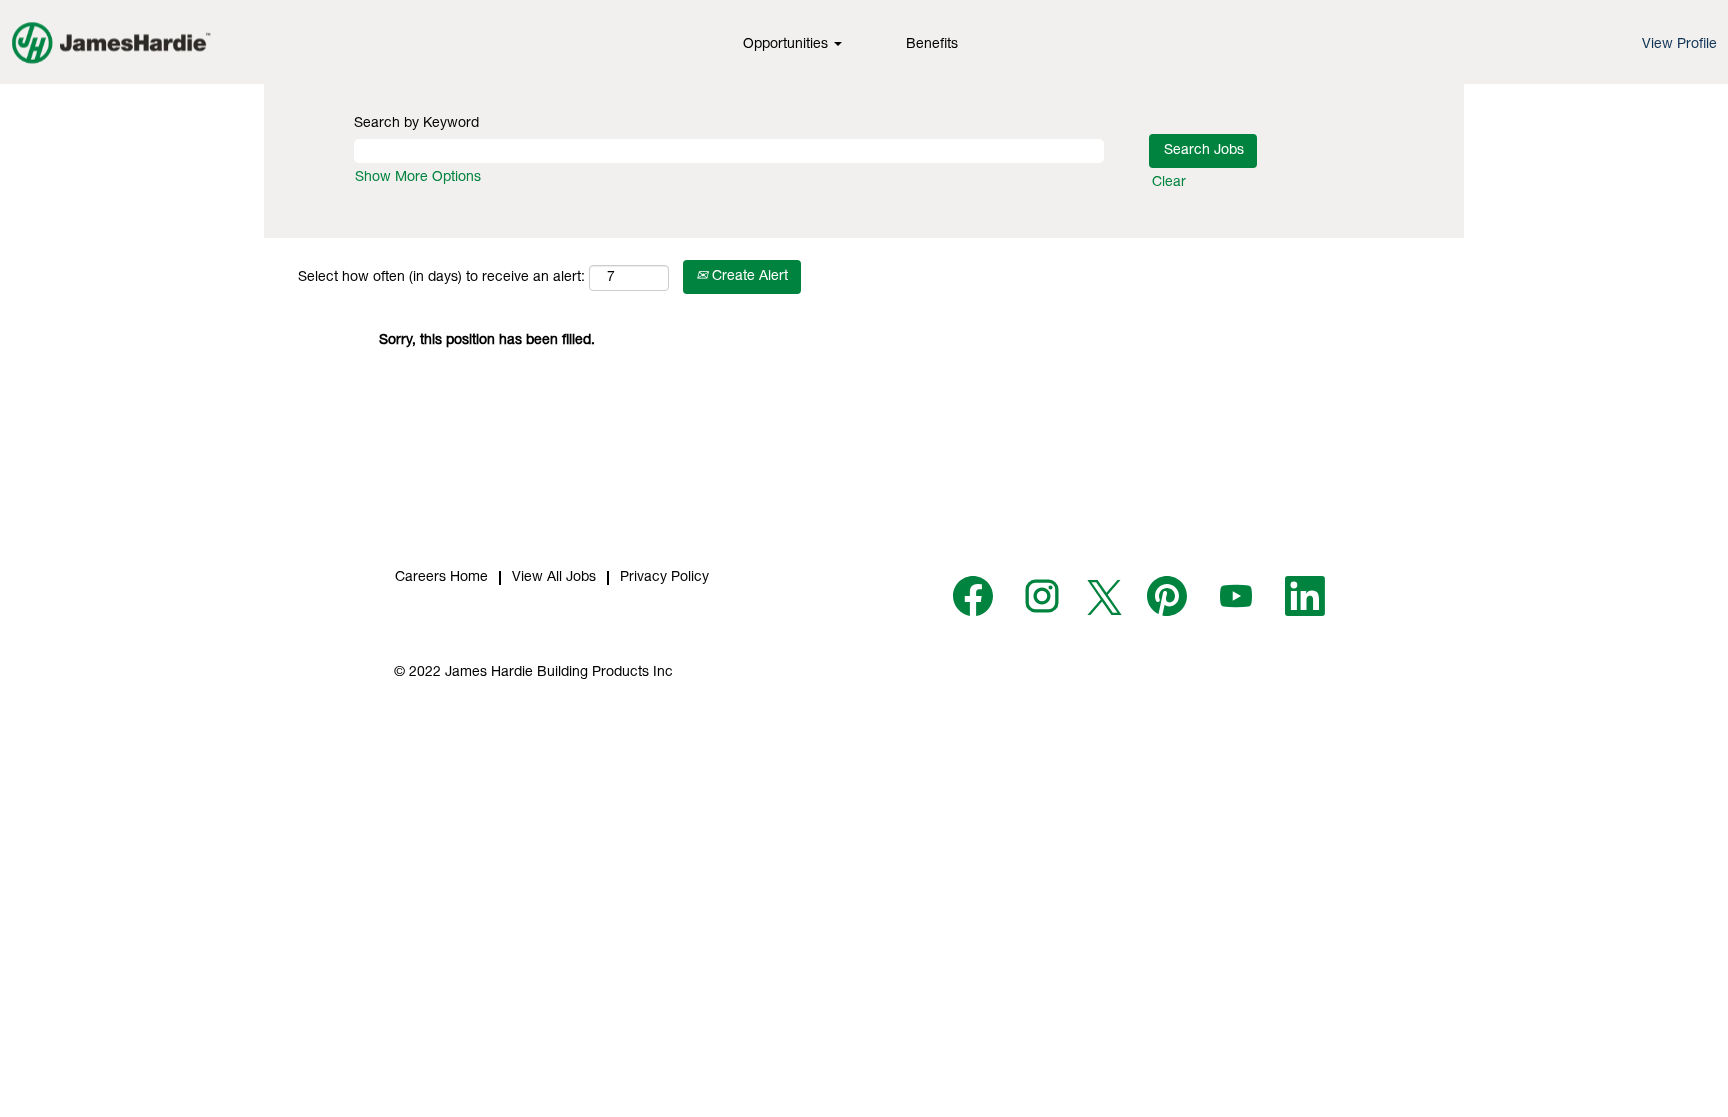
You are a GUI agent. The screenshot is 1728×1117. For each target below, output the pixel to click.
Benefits (932, 45)
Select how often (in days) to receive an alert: (441, 278)
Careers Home (441, 578)
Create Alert (748, 277)
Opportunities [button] (787, 45)
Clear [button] (1169, 183)
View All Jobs (554, 578)
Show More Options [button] (418, 178)
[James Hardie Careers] (111, 42)
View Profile (1679, 45)
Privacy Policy (664, 578)
